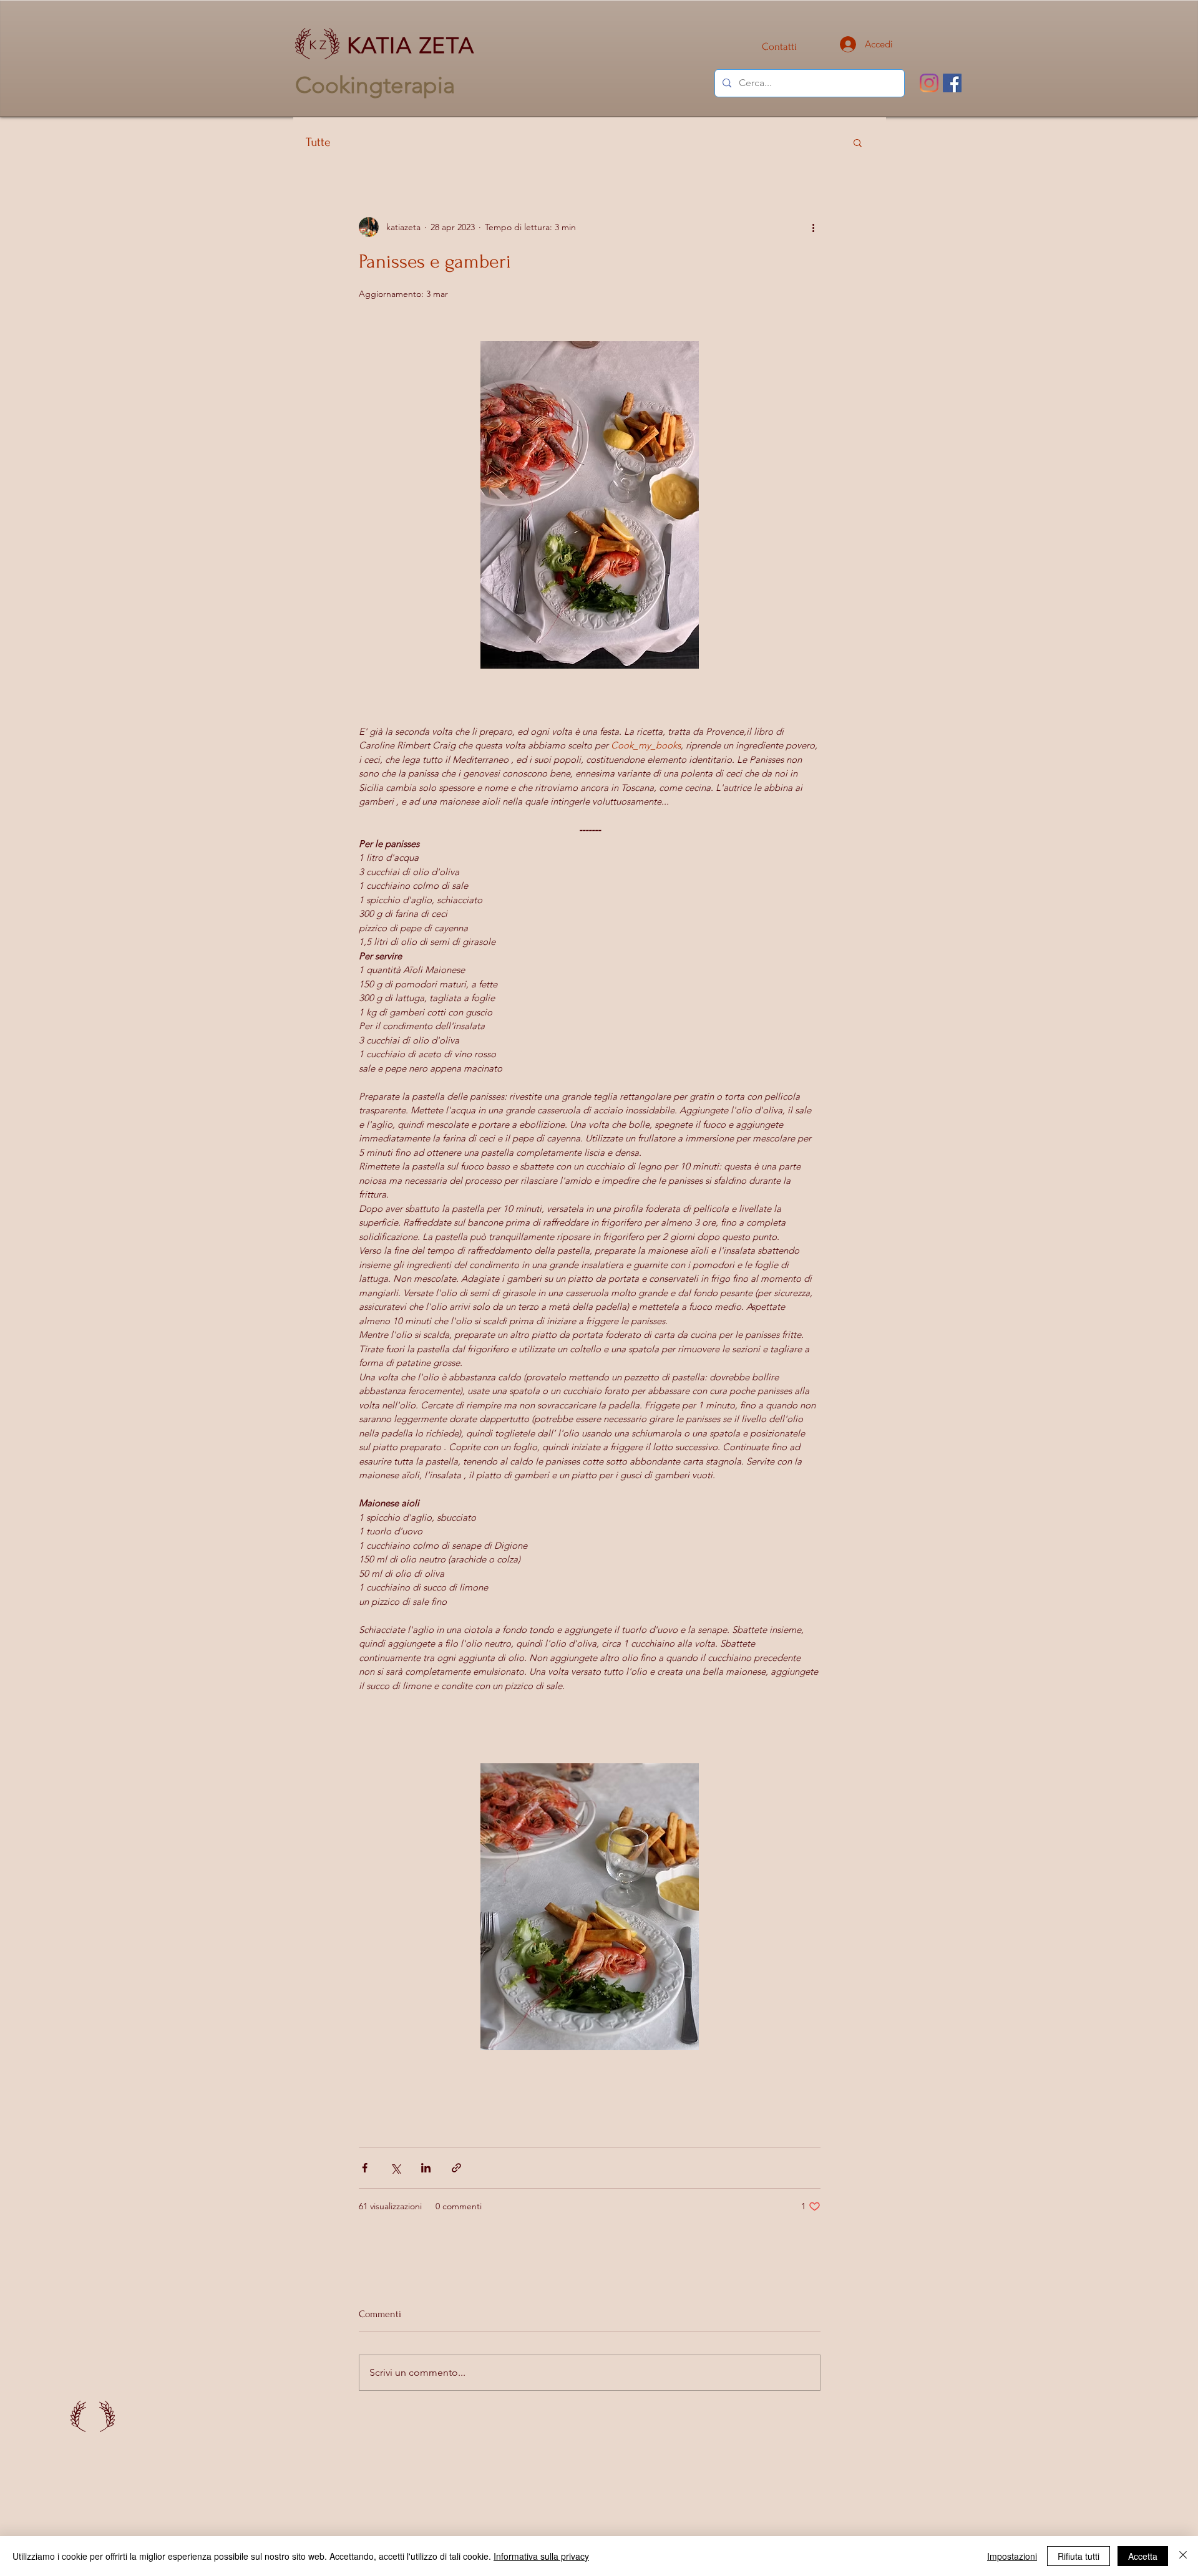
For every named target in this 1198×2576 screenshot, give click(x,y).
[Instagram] (929, 83)
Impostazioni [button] (1012, 2556)
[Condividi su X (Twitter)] (395, 2168)
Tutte (318, 142)
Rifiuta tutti (1079, 2556)
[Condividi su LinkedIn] (426, 2168)
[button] (858, 142)
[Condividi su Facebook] (365, 2168)
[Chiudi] (1183, 2556)
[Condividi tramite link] (456, 2168)
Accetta (1143, 2556)
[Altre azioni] (813, 227)
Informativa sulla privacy (541, 2556)
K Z (318, 45)
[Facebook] (952, 83)
